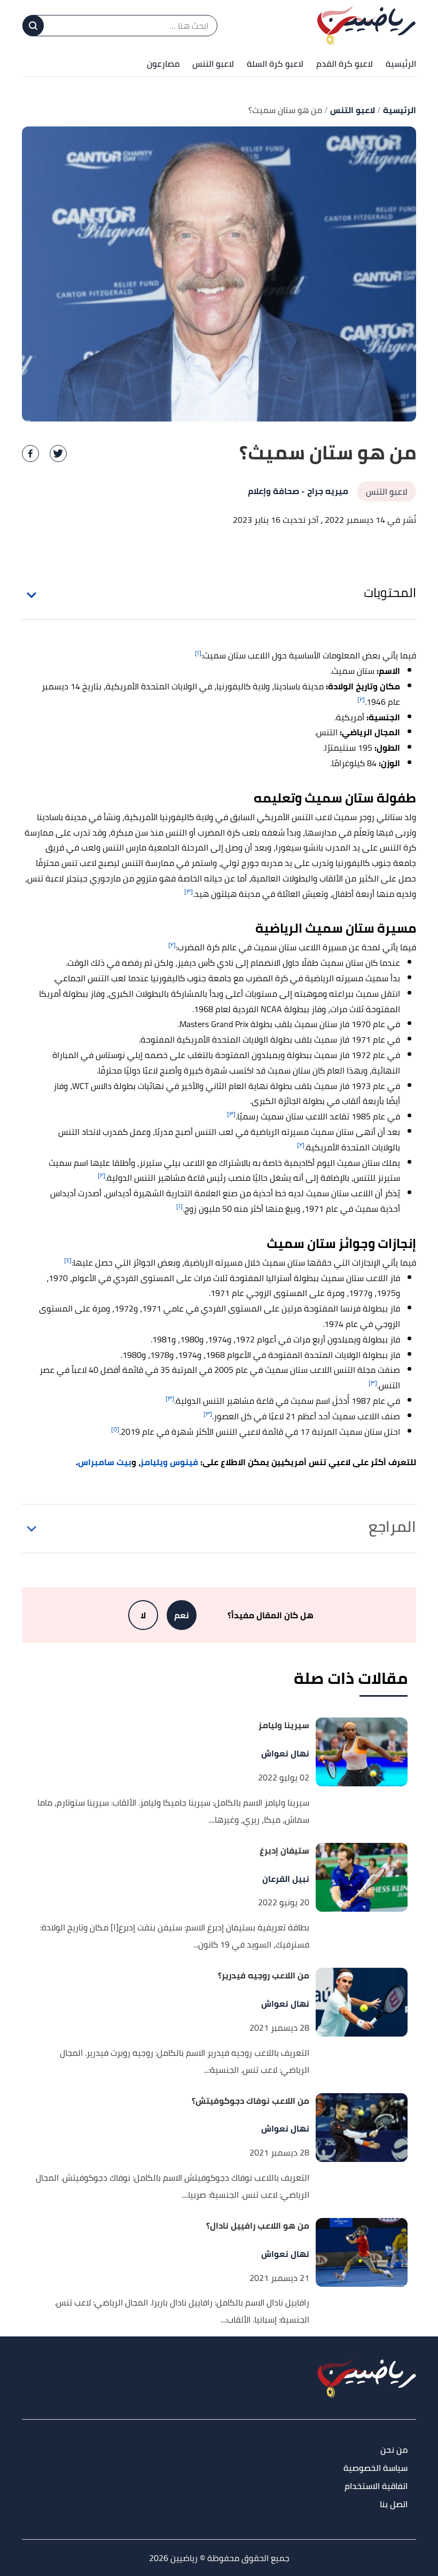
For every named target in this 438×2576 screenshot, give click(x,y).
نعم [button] (182, 1615)
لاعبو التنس (213, 63)
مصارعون (163, 63)
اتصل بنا (394, 2505)
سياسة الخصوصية (376, 2468)
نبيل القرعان (286, 1879)
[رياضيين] (366, 25)
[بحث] (33, 26)
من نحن (394, 2450)
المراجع (392, 1526)
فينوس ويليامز (169, 1462)
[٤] (68, 1260)
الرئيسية (401, 63)
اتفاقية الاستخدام (376, 2487)
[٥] (115, 1429)
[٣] (189, 891)
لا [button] (143, 1615)
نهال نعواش (285, 1754)
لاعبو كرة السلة (275, 63)
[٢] (361, 699)
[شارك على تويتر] (58, 454)
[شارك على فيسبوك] (30, 454)
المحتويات (390, 593)
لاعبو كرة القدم (345, 63)
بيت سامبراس (105, 1462)
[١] (198, 653)
